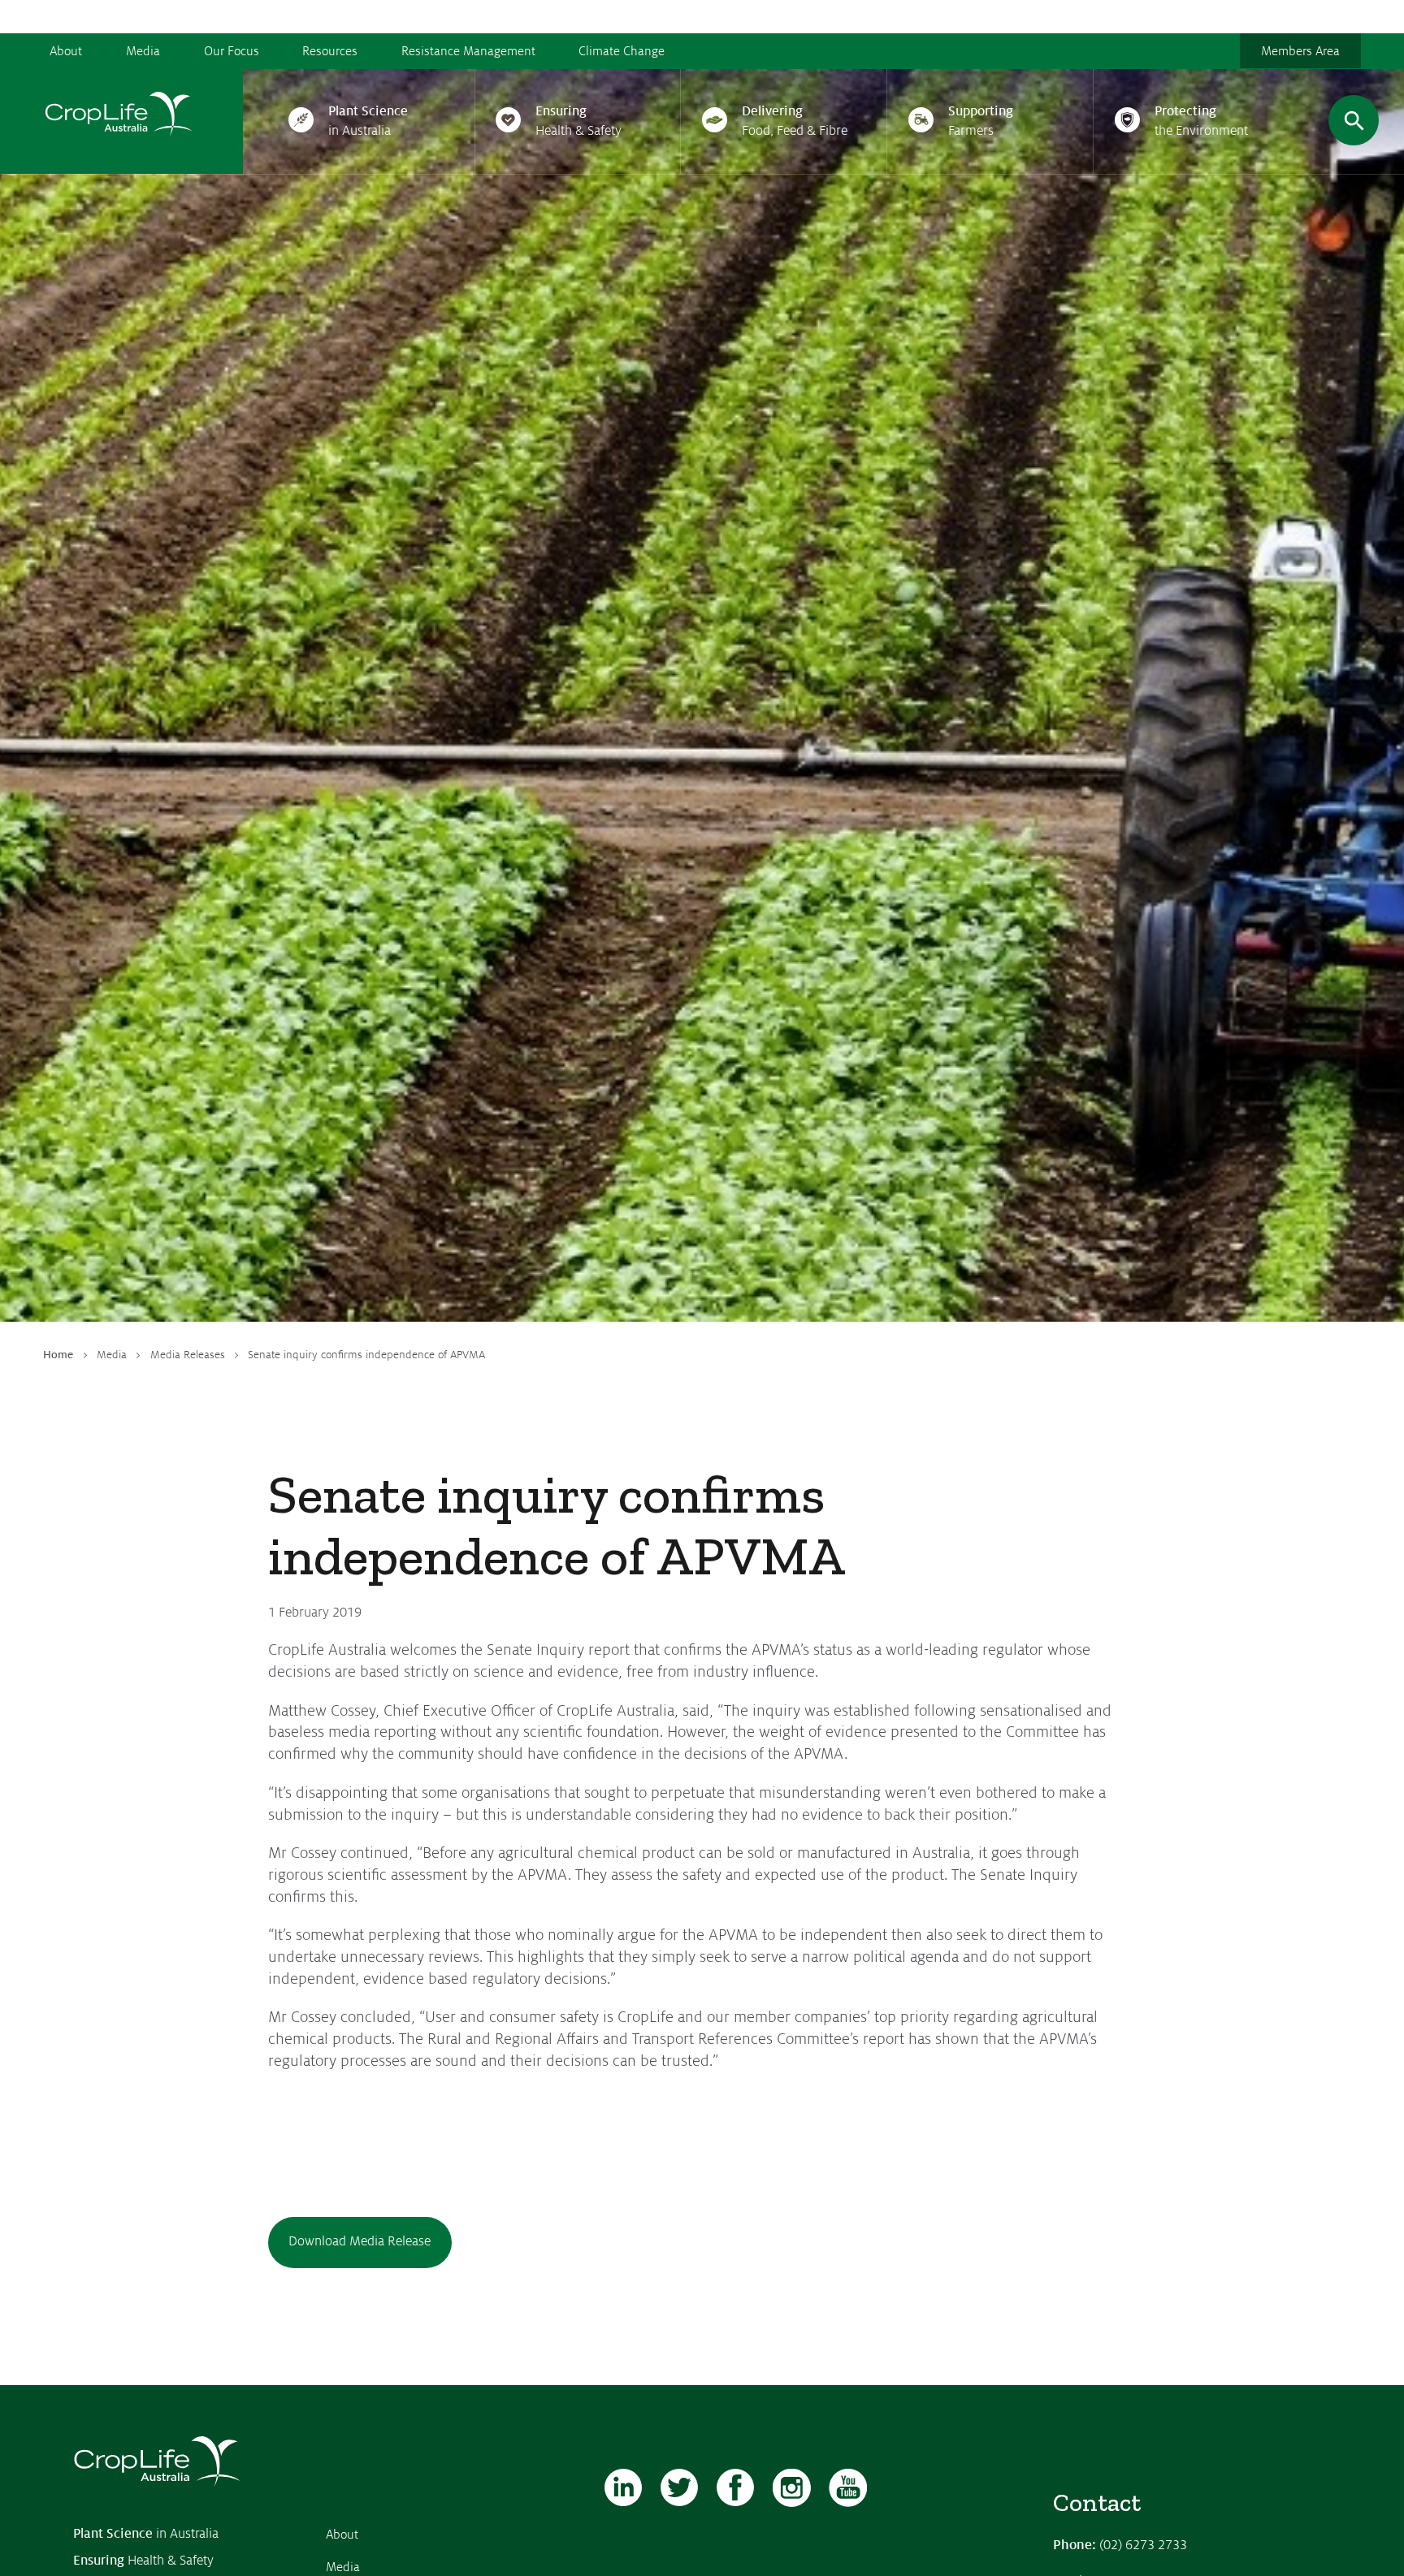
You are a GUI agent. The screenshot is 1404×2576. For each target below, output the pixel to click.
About (66, 51)
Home (58, 1355)
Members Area (1300, 51)
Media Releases (188, 1355)
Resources (330, 51)
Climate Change (622, 51)
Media (143, 51)
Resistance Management (468, 51)
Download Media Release (360, 2241)
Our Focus (232, 51)
